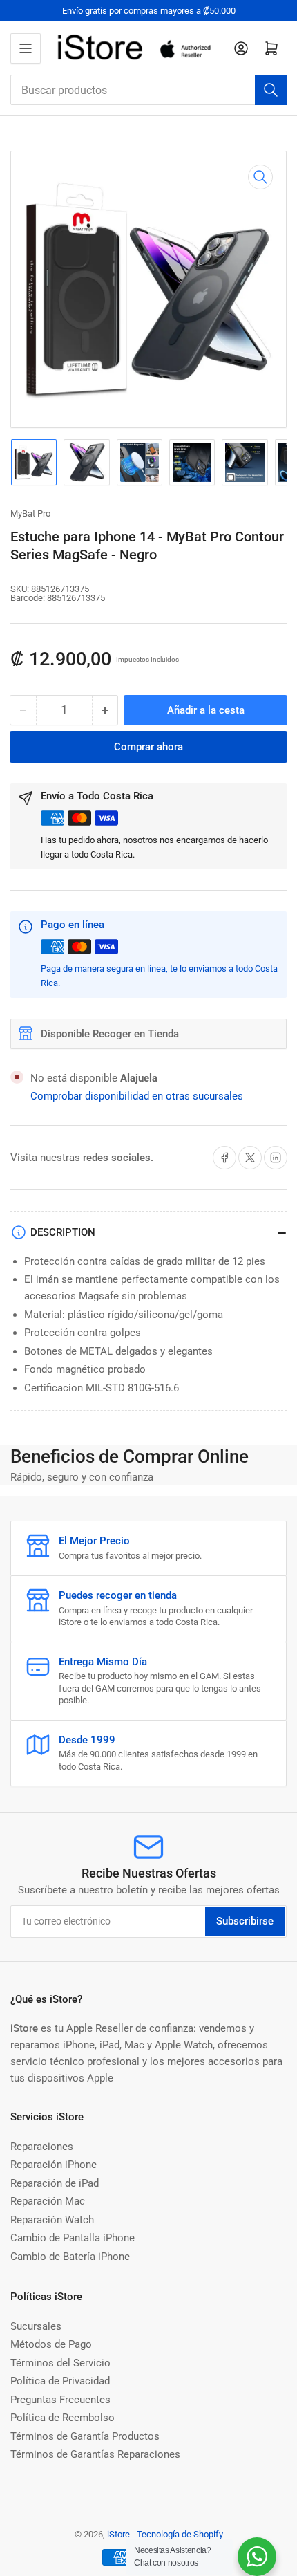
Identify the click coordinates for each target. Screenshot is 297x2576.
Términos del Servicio (60, 2363)
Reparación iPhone (54, 2165)
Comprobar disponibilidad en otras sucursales (137, 1096)
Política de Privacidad (60, 2381)
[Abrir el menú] (26, 48)
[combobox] (148, 90)
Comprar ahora (148, 747)
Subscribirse (245, 1921)
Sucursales (36, 2326)
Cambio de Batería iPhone (70, 2257)
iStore (118, 2534)
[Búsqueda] (271, 90)
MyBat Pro (30, 513)
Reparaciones (42, 2147)
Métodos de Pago (51, 2344)
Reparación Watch (52, 2220)
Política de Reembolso (63, 2418)
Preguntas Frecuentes (60, 2400)
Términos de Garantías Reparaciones (95, 2454)
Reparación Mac (48, 2201)
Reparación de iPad (55, 2183)
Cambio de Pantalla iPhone (73, 2238)
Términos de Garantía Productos (85, 2436)
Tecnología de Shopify (180, 2534)
